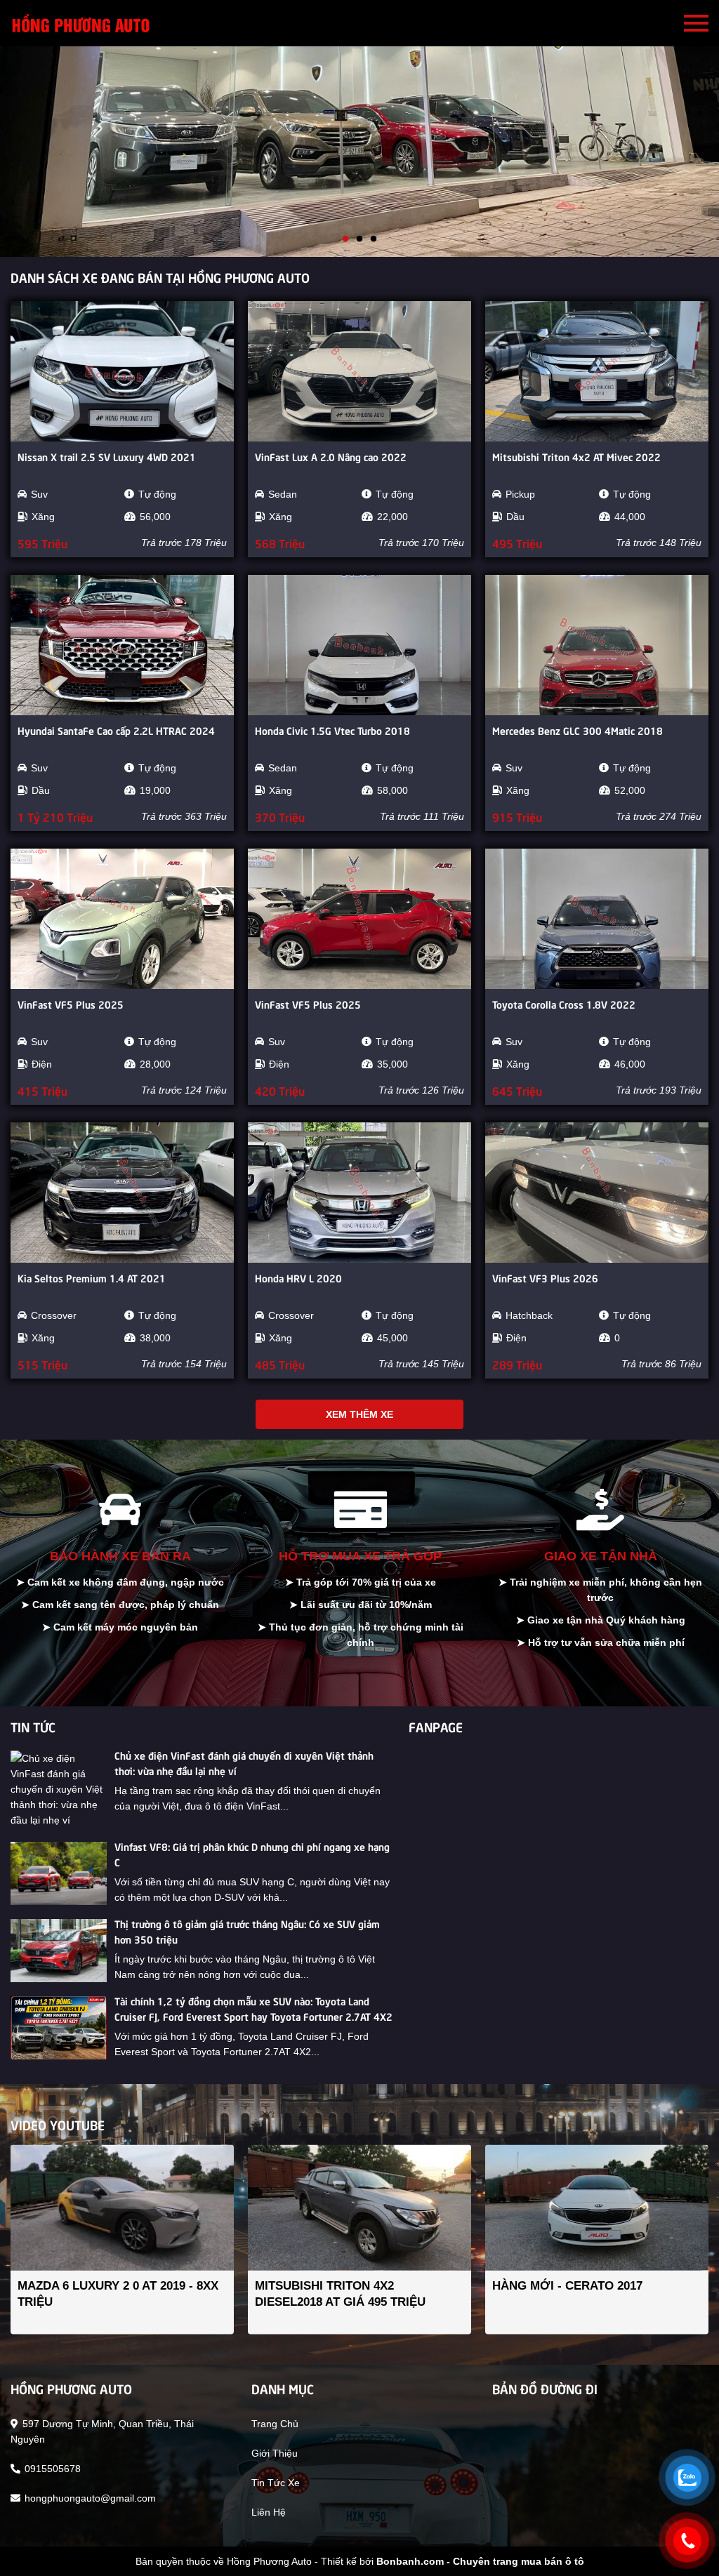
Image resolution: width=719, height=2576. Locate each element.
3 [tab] (374, 239)
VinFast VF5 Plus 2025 (71, 1004)
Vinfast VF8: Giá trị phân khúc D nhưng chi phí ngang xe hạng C (252, 1854)
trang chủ (275, 2424)
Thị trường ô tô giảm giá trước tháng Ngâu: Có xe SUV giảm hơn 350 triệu (247, 1931)
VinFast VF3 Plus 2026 (545, 1277)
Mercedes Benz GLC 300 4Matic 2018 (578, 730)
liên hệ (269, 2512)
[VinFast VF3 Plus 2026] (597, 1193)
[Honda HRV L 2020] (359, 1193)
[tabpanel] (359, 152)
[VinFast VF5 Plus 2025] (122, 919)
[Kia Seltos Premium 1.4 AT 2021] (122, 1193)
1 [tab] (345, 239)
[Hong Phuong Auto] (81, 23)
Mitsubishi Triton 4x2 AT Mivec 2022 (576, 456)
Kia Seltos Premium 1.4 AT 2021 (92, 1277)
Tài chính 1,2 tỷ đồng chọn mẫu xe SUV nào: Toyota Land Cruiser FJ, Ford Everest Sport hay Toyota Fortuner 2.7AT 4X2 (253, 2008)
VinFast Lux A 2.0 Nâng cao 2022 (331, 456)
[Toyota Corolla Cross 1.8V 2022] (597, 919)
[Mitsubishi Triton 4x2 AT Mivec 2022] (597, 371)
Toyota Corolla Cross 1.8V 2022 (564, 1004)
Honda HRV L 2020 (298, 1277)
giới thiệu (275, 2453)
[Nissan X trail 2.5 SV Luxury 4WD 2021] (122, 371)
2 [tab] (359, 239)
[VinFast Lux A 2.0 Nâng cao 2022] (359, 371)
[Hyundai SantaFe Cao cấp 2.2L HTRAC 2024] (122, 645)
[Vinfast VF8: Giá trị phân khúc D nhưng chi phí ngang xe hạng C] (59, 1873)
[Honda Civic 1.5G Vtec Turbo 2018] (359, 645)
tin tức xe (276, 2483)
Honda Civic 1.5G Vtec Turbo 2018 (332, 730)
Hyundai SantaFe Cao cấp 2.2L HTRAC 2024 (116, 730)
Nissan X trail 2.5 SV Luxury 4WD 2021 (107, 456)
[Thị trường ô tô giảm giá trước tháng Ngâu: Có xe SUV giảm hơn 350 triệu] (59, 1951)
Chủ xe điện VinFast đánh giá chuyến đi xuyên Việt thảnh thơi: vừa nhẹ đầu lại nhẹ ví (244, 1762)
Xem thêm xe (359, 1414)
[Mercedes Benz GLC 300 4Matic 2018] (597, 645)
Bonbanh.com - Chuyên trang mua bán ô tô (480, 2561)
